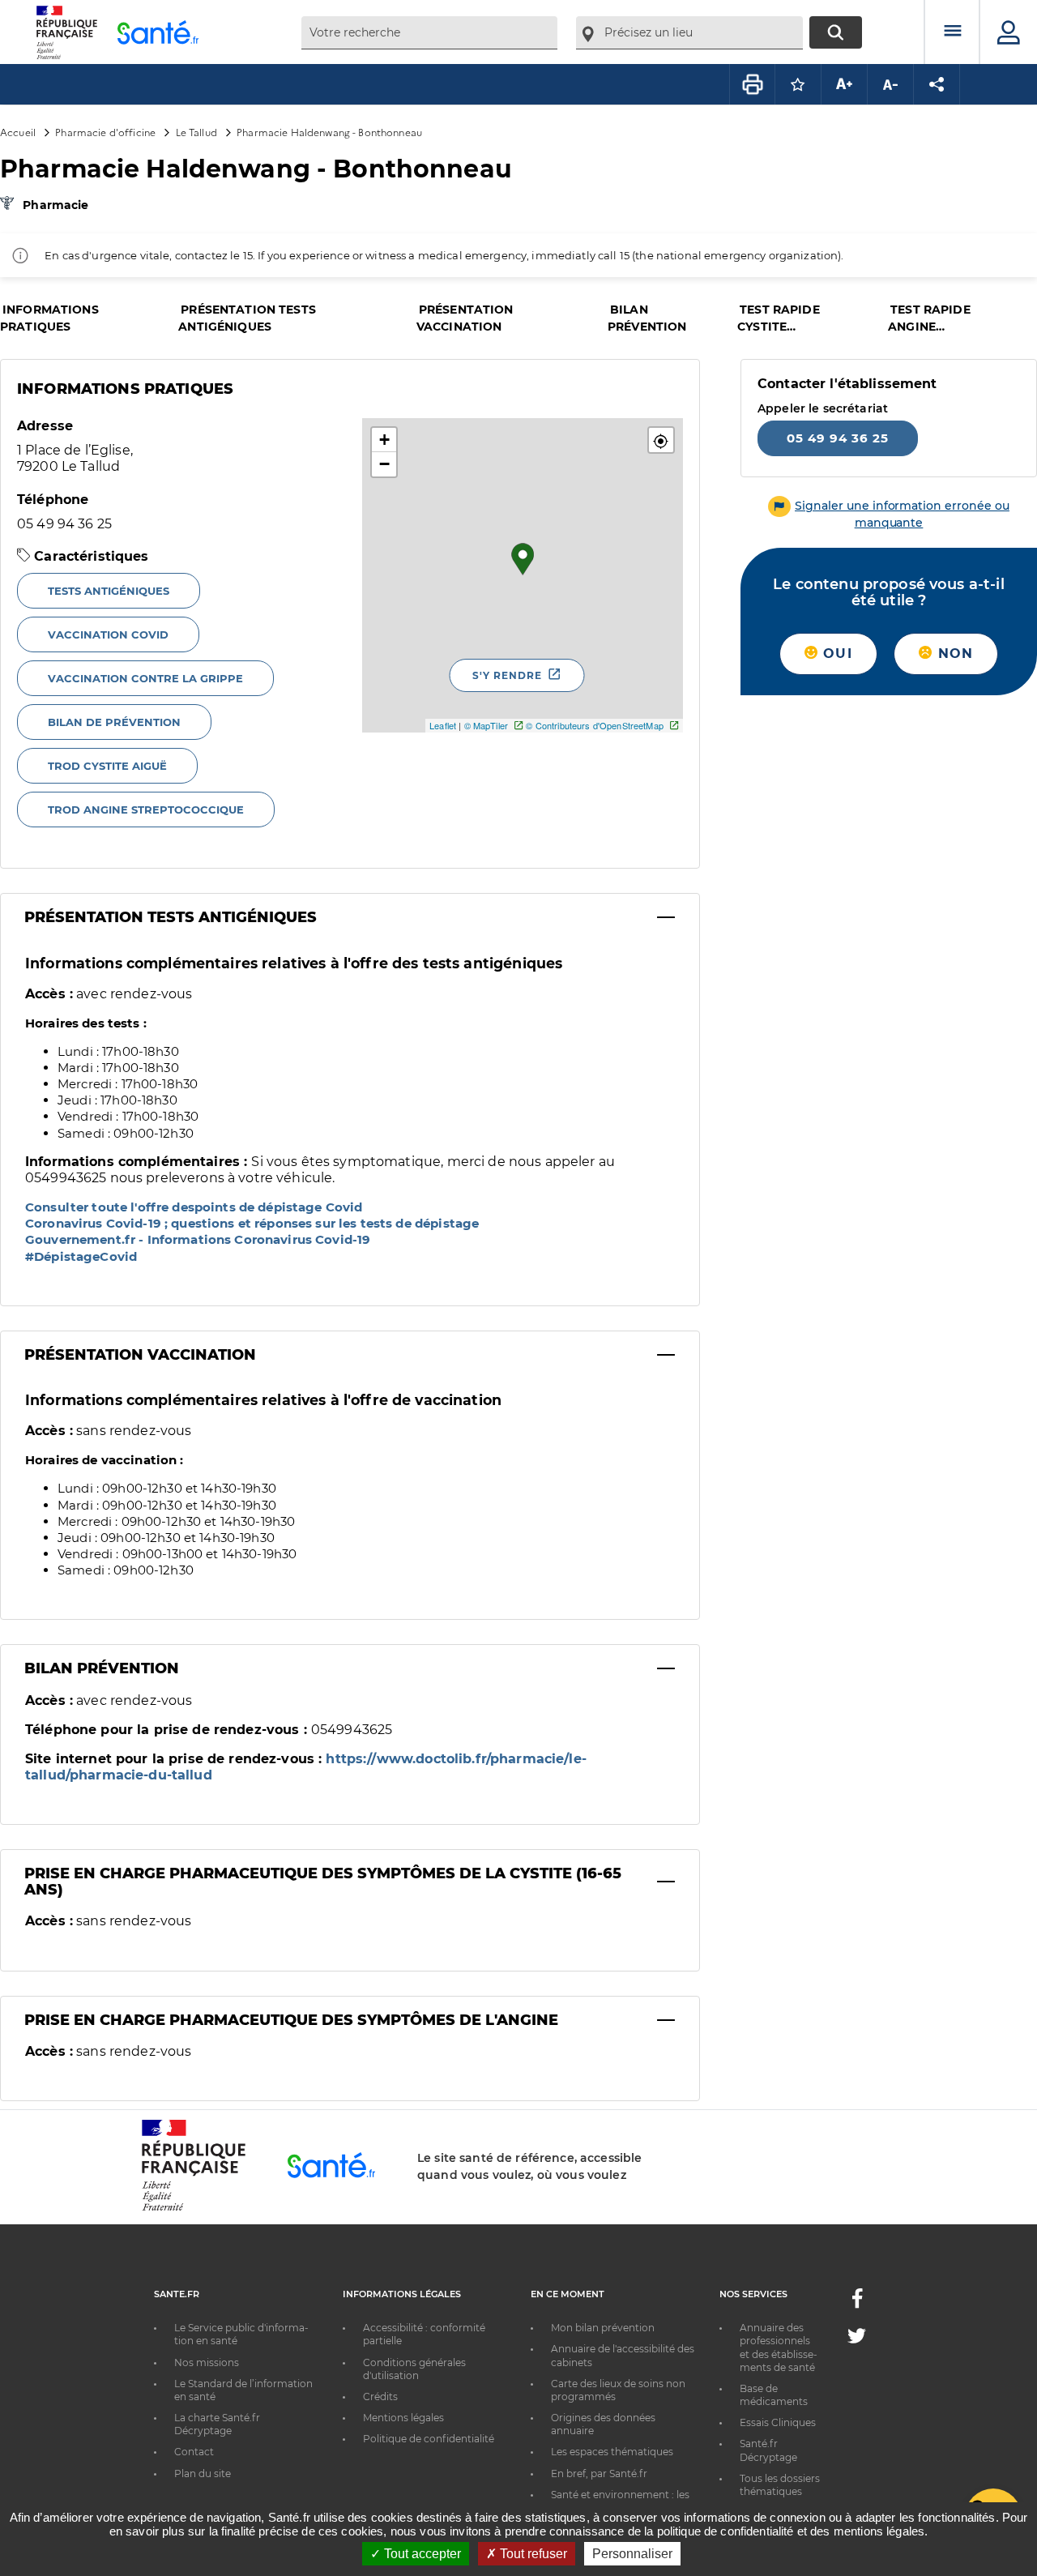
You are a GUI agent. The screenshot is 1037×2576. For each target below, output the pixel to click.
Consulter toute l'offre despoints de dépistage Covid (194, 1207)
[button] (661, 440)
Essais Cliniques (778, 2422)
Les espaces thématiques (612, 2452)
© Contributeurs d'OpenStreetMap (594, 725)
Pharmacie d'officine (105, 132)
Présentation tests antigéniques (247, 318)
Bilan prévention (647, 318)
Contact (194, 2452)
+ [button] (384, 440)
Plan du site (203, 2473)
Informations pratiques (49, 318)
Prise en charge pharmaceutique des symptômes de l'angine (291, 2020)
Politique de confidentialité (429, 2439)
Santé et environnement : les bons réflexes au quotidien (620, 2501)
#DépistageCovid (81, 1256)
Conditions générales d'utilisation (414, 2369)
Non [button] (953, 654)
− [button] (384, 464)
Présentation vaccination (465, 318)
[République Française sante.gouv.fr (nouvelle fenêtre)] (194, 2208)
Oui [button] (835, 654)
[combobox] (429, 33)
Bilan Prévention (102, 1668)
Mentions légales (403, 2418)
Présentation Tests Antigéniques (171, 917)
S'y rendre (507, 675)
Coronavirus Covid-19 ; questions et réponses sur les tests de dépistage (252, 1223)
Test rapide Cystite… (779, 318)
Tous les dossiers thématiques (780, 2485)
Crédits (380, 2397)
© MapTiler (486, 725)
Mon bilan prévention (603, 2328)
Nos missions (207, 2362)
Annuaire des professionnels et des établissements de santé (779, 2347)
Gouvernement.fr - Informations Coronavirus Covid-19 (198, 1239)
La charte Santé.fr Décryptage (217, 2424)
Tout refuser (532, 2554)
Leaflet (443, 725)
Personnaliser (632, 2554)
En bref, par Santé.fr (599, 2473)
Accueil (18, 132)
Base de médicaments (774, 2395)
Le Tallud (196, 132)
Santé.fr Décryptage (768, 2450)
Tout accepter (421, 2554)
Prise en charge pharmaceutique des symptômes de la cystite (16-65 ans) (323, 1882)
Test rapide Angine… (929, 318)
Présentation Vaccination (140, 1355)
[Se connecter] (1009, 32)
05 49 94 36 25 (838, 438)
